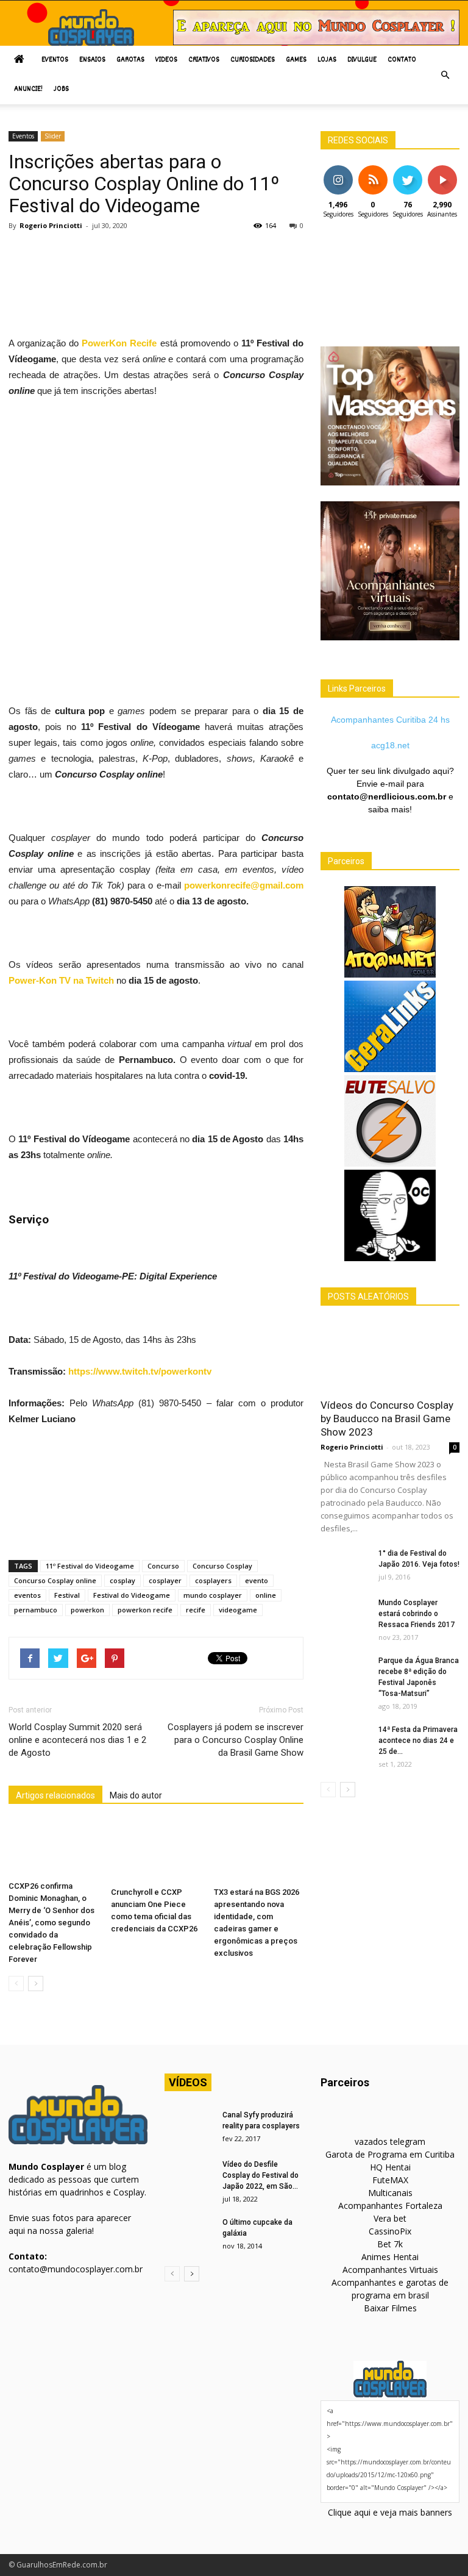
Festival (67, 1595)
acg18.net (390, 745)
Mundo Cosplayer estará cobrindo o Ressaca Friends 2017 (417, 1614)
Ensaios (92, 60)
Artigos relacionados (55, 1795)
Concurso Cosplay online (55, 1580)
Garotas (130, 60)
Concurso (163, 1566)
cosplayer (165, 1580)
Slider (53, 136)
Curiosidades (253, 60)
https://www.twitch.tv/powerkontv (140, 1371)
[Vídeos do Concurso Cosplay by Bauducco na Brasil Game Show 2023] (390, 1356)
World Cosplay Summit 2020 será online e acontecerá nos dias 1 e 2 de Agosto (77, 1740)
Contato (402, 60)
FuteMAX (390, 2180)
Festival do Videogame (132, 1595)
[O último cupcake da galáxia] (189, 2234)
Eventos (55, 60)
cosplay (122, 1580)
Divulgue (362, 60)
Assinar (442, 170)
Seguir (338, 170)
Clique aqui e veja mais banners (390, 2512)
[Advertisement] (230, 271)
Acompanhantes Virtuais (390, 2270)
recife (196, 1610)
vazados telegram (390, 2141)
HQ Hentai (390, 2167)
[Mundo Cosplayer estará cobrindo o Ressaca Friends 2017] (345, 1614)
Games (296, 60)
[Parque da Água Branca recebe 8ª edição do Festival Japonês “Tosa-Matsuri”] (345, 1672)
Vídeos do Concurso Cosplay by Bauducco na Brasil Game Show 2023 (387, 1419)
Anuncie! (28, 89)
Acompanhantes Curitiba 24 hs (390, 720)
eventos (27, 1595)
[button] (445, 75)
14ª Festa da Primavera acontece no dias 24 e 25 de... (418, 1741)
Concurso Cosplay (222, 1566)
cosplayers (213, 1580)
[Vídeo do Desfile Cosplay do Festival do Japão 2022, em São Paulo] (189, 2176)
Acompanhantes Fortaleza (390, 2206)
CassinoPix (390, 2231)
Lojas (327, 60)
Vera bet (390, 2218)
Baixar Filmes (390, 2308)
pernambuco (36, 1610)
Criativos (204, 60)
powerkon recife (145, 1610)
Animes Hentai (390, 2257)
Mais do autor (136, 1795)
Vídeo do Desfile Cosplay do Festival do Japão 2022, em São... (261, 2175)
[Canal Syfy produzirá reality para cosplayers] (189, 2127)
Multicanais (390, 2193)
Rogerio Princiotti (51, 225)
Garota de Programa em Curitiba (390, 2154)
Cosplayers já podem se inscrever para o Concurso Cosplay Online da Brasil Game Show (236, 1740)
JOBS (61, 89)
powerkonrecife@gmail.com (244, 885)
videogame (238, 1610)
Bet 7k (390, 2244)
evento (257, 1580)
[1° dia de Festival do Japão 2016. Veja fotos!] (345, 1565)
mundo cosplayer (213, 1595)
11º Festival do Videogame (90, 1566)
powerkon (87, 1610)
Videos (166, 60)
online (266, 1595)
